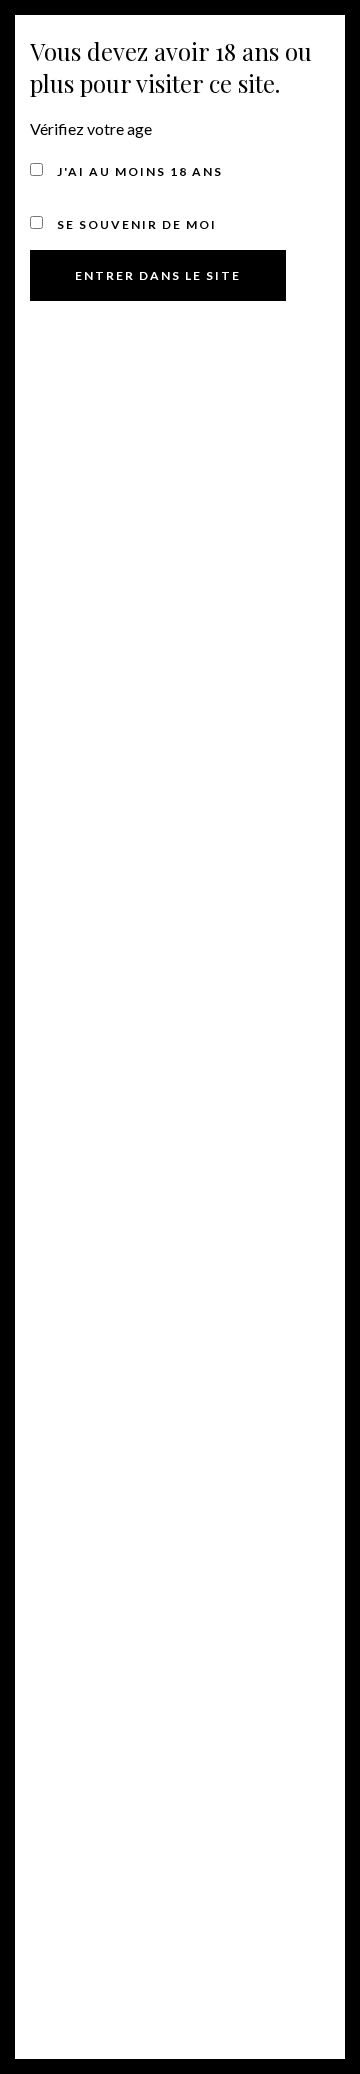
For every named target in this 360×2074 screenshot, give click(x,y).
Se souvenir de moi (135, 224)
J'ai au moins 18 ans (138, 171)
